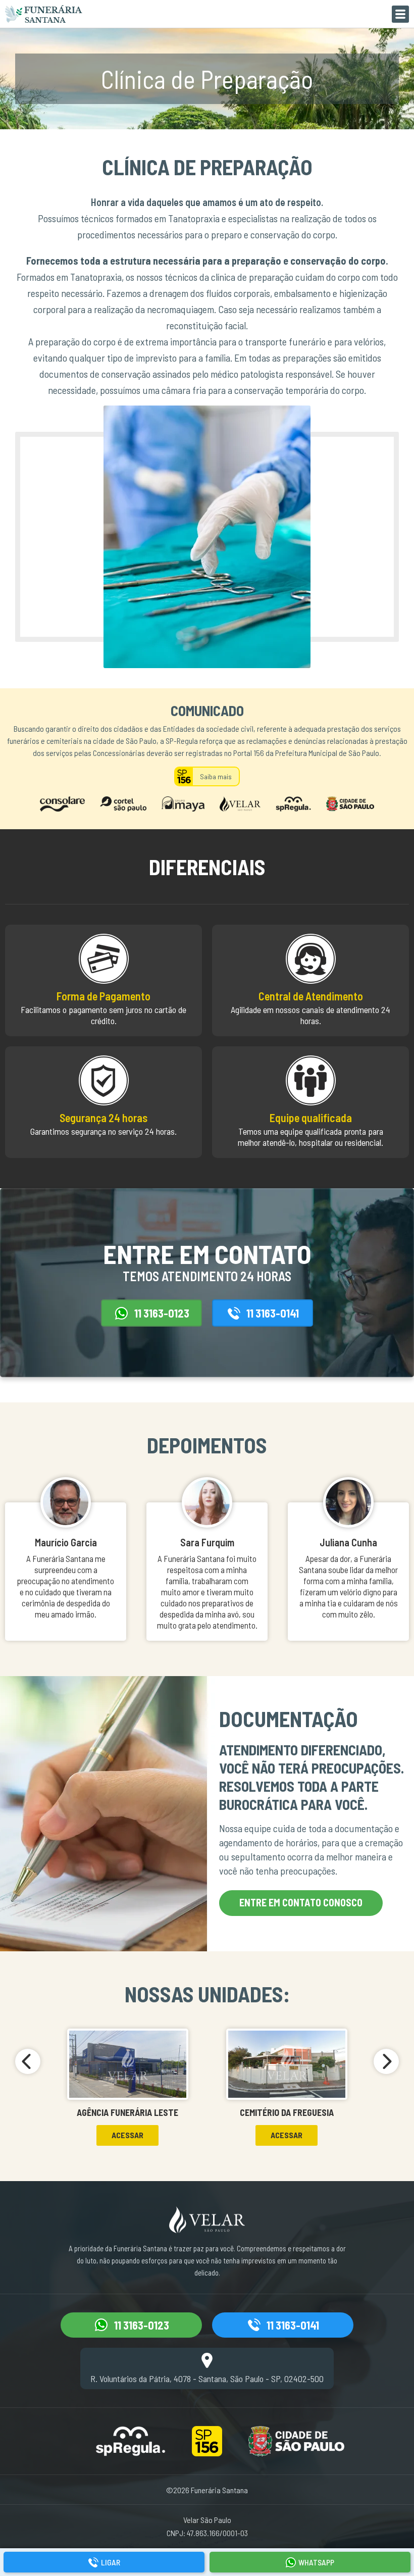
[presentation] (28, 2061)
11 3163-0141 (273, 1313)
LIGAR (111, 2562)
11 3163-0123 (162, 1313)
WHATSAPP (316, 2562)
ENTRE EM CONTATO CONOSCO (301, 1902)
